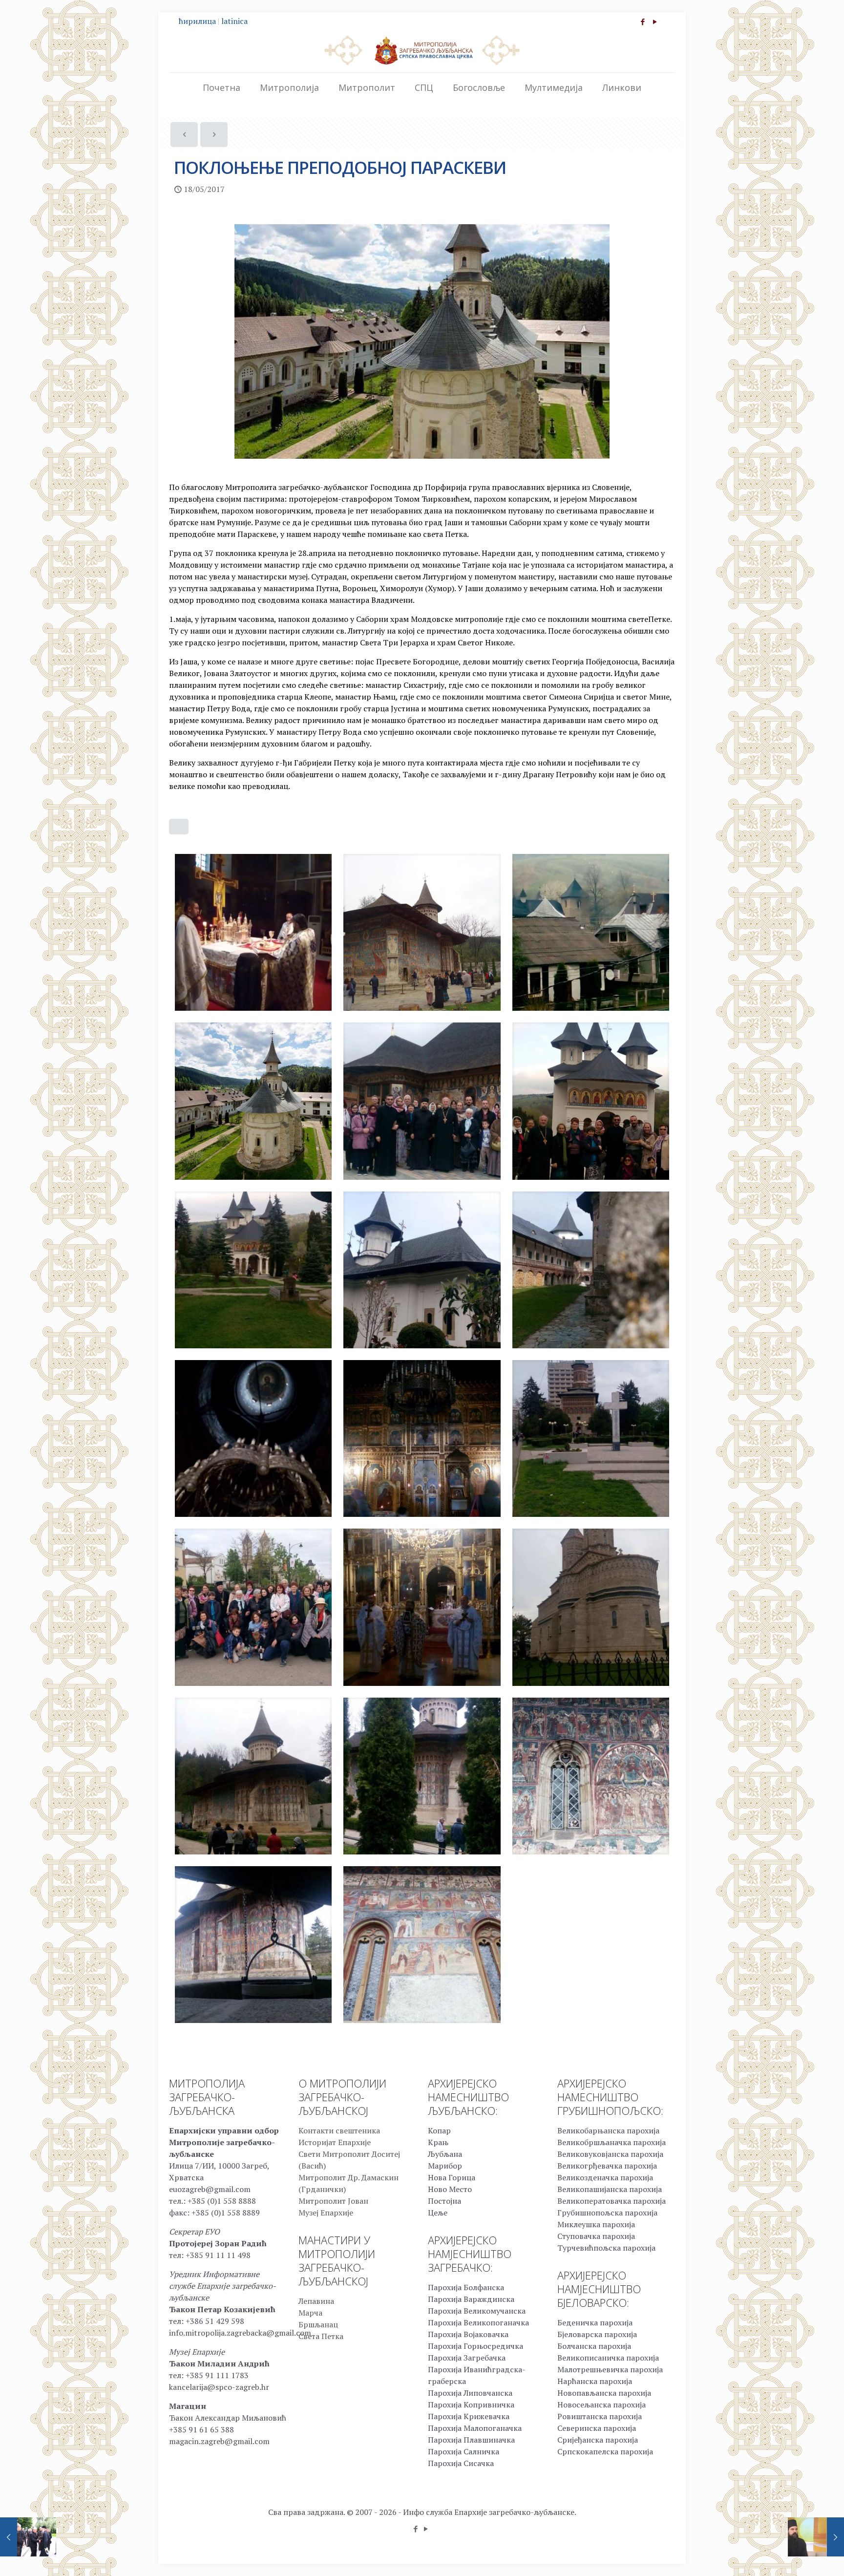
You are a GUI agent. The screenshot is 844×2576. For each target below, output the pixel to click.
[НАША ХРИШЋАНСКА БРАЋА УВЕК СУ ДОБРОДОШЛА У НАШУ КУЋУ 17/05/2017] (28, 2537)
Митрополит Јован (333, 2201)
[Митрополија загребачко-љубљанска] (422, 50)
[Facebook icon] (643, 21)
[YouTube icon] (655, 21)
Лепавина (316, 2301)
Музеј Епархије (326, 2213)
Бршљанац (318, 2324)
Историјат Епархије (335, 2142)
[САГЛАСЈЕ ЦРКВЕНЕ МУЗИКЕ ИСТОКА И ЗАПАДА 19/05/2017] (816, 2537)
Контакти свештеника (339, 2130)
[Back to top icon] (797, 2556)
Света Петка (321, 2336)
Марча (310, 2313)
